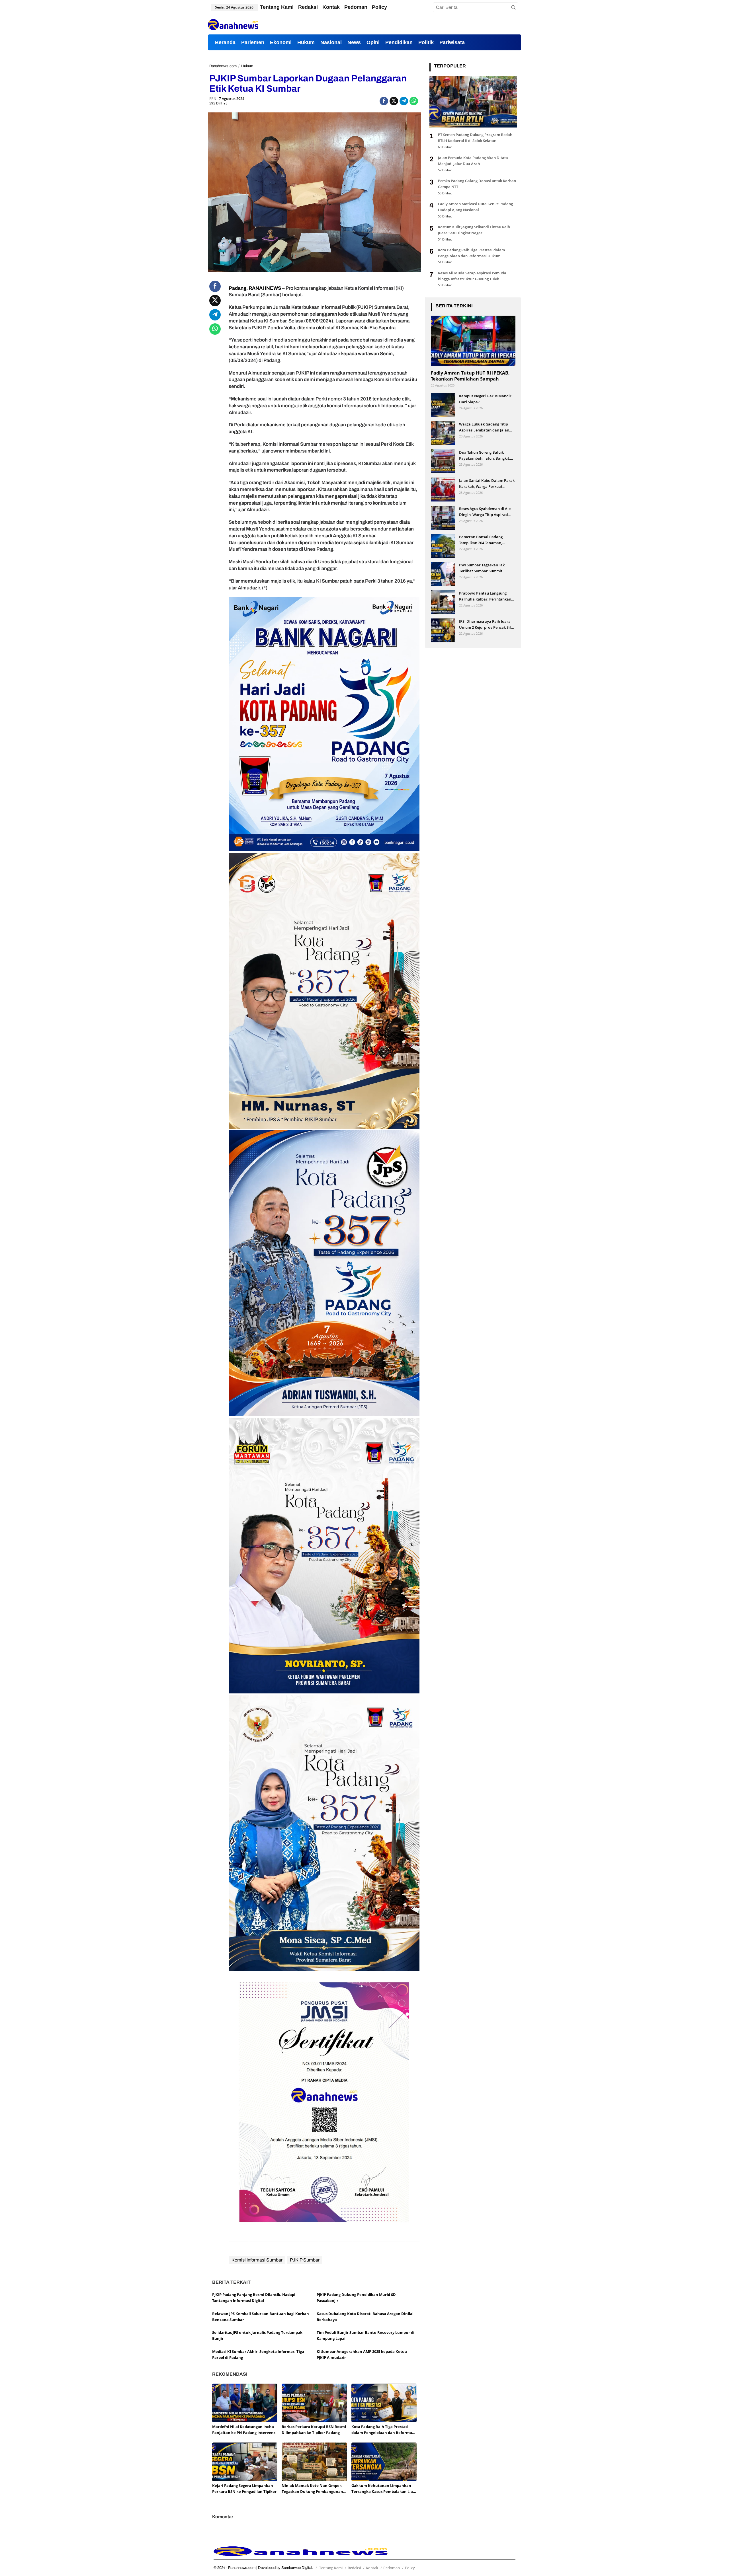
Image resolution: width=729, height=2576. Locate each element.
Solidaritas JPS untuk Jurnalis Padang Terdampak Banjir (257, 2335)
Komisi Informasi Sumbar (257, 2260)
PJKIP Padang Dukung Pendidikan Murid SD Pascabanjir (356, 2298)
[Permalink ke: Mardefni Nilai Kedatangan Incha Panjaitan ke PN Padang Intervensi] (245, 2403)
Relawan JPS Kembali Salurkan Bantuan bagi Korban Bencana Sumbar (261, 2317)
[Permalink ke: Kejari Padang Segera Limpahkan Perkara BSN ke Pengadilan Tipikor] (245, 2462)
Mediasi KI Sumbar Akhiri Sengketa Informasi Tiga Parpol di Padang (258, 2354)
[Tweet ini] (394, 101)
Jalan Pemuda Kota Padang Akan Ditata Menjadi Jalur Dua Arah (473, 161)
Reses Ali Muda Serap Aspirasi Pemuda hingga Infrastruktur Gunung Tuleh (472, 276)
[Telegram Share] (404, 101)
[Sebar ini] (384, 101)
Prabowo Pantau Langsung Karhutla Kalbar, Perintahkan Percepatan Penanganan (485, 596)
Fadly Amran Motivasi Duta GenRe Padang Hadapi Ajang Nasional (475, 207)
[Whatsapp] (414, 101)
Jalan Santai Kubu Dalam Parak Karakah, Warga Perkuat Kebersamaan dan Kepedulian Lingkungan (487, 483)
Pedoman (392, 2568)
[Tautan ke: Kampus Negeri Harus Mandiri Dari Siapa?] (443, 405)
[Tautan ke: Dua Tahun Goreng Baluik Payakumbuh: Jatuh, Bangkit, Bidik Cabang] (443, 461)
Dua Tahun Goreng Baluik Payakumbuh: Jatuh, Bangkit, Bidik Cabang (485, 455)
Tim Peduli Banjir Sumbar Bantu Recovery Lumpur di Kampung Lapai (365, 2335)
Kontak (372, 2568)
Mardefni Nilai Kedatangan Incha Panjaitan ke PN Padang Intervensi (244, 2430)
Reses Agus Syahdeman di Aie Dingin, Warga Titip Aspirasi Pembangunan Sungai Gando (485, 512)
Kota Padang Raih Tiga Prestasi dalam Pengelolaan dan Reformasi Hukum (383, 2430)
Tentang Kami (331, 2568)
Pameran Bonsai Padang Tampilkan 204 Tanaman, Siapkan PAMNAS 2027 (481, 540)
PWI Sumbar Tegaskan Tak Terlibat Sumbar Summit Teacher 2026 (482, 568)
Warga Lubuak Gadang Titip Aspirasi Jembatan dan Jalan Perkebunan (484, 427)
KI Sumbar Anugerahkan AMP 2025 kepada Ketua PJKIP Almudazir (362, 2354)
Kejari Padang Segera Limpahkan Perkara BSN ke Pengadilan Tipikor (244, 2488)
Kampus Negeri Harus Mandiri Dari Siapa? (486, 399)
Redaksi (354, 2568)
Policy (410, 2568)
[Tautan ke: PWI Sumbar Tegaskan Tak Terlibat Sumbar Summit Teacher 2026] (443, 574)
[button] (513, 7)
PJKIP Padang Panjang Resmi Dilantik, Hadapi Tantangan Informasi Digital (254, 2298)
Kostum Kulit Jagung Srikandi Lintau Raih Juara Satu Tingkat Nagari (474, 230)
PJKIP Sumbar (305, 2260)
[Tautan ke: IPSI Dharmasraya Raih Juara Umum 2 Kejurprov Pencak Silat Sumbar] (443, 630)
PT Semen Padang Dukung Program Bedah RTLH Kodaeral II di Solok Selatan (475, 138)
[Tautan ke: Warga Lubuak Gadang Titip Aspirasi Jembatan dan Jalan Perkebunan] (443, 433)
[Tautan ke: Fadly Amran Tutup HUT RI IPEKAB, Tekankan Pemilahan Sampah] (473, 340)
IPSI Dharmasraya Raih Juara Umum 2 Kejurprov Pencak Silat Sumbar (487, 624)
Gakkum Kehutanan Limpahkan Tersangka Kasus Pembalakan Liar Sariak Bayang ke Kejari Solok (383, 2489)
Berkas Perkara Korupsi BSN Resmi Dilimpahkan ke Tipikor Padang (314, 2430)
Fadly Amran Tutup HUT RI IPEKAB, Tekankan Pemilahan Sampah (470, 376)
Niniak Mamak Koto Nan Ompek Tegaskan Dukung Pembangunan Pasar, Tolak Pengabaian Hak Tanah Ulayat (312, 2489)
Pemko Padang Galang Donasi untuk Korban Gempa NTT (477, 184)
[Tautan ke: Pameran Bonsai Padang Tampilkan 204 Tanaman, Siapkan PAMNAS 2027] (443, 545)
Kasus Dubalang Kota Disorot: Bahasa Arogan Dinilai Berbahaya (365, 2317)
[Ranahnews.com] (233, 24)
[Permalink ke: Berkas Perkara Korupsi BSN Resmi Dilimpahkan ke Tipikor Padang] (314, 2403)
